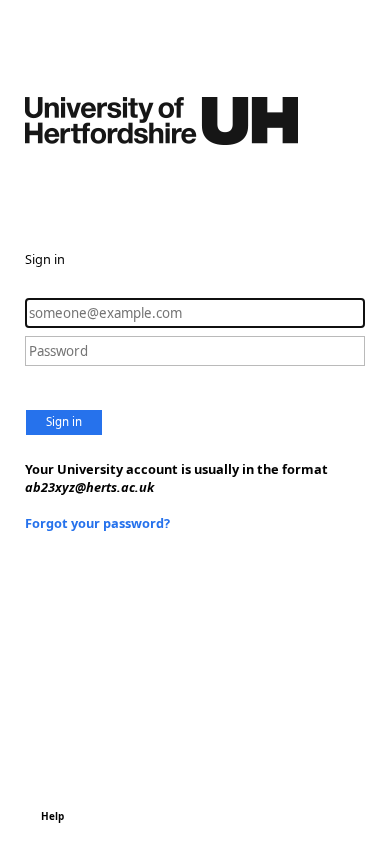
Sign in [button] (64, 421)
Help (52, 816)
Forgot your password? (97, 523)
